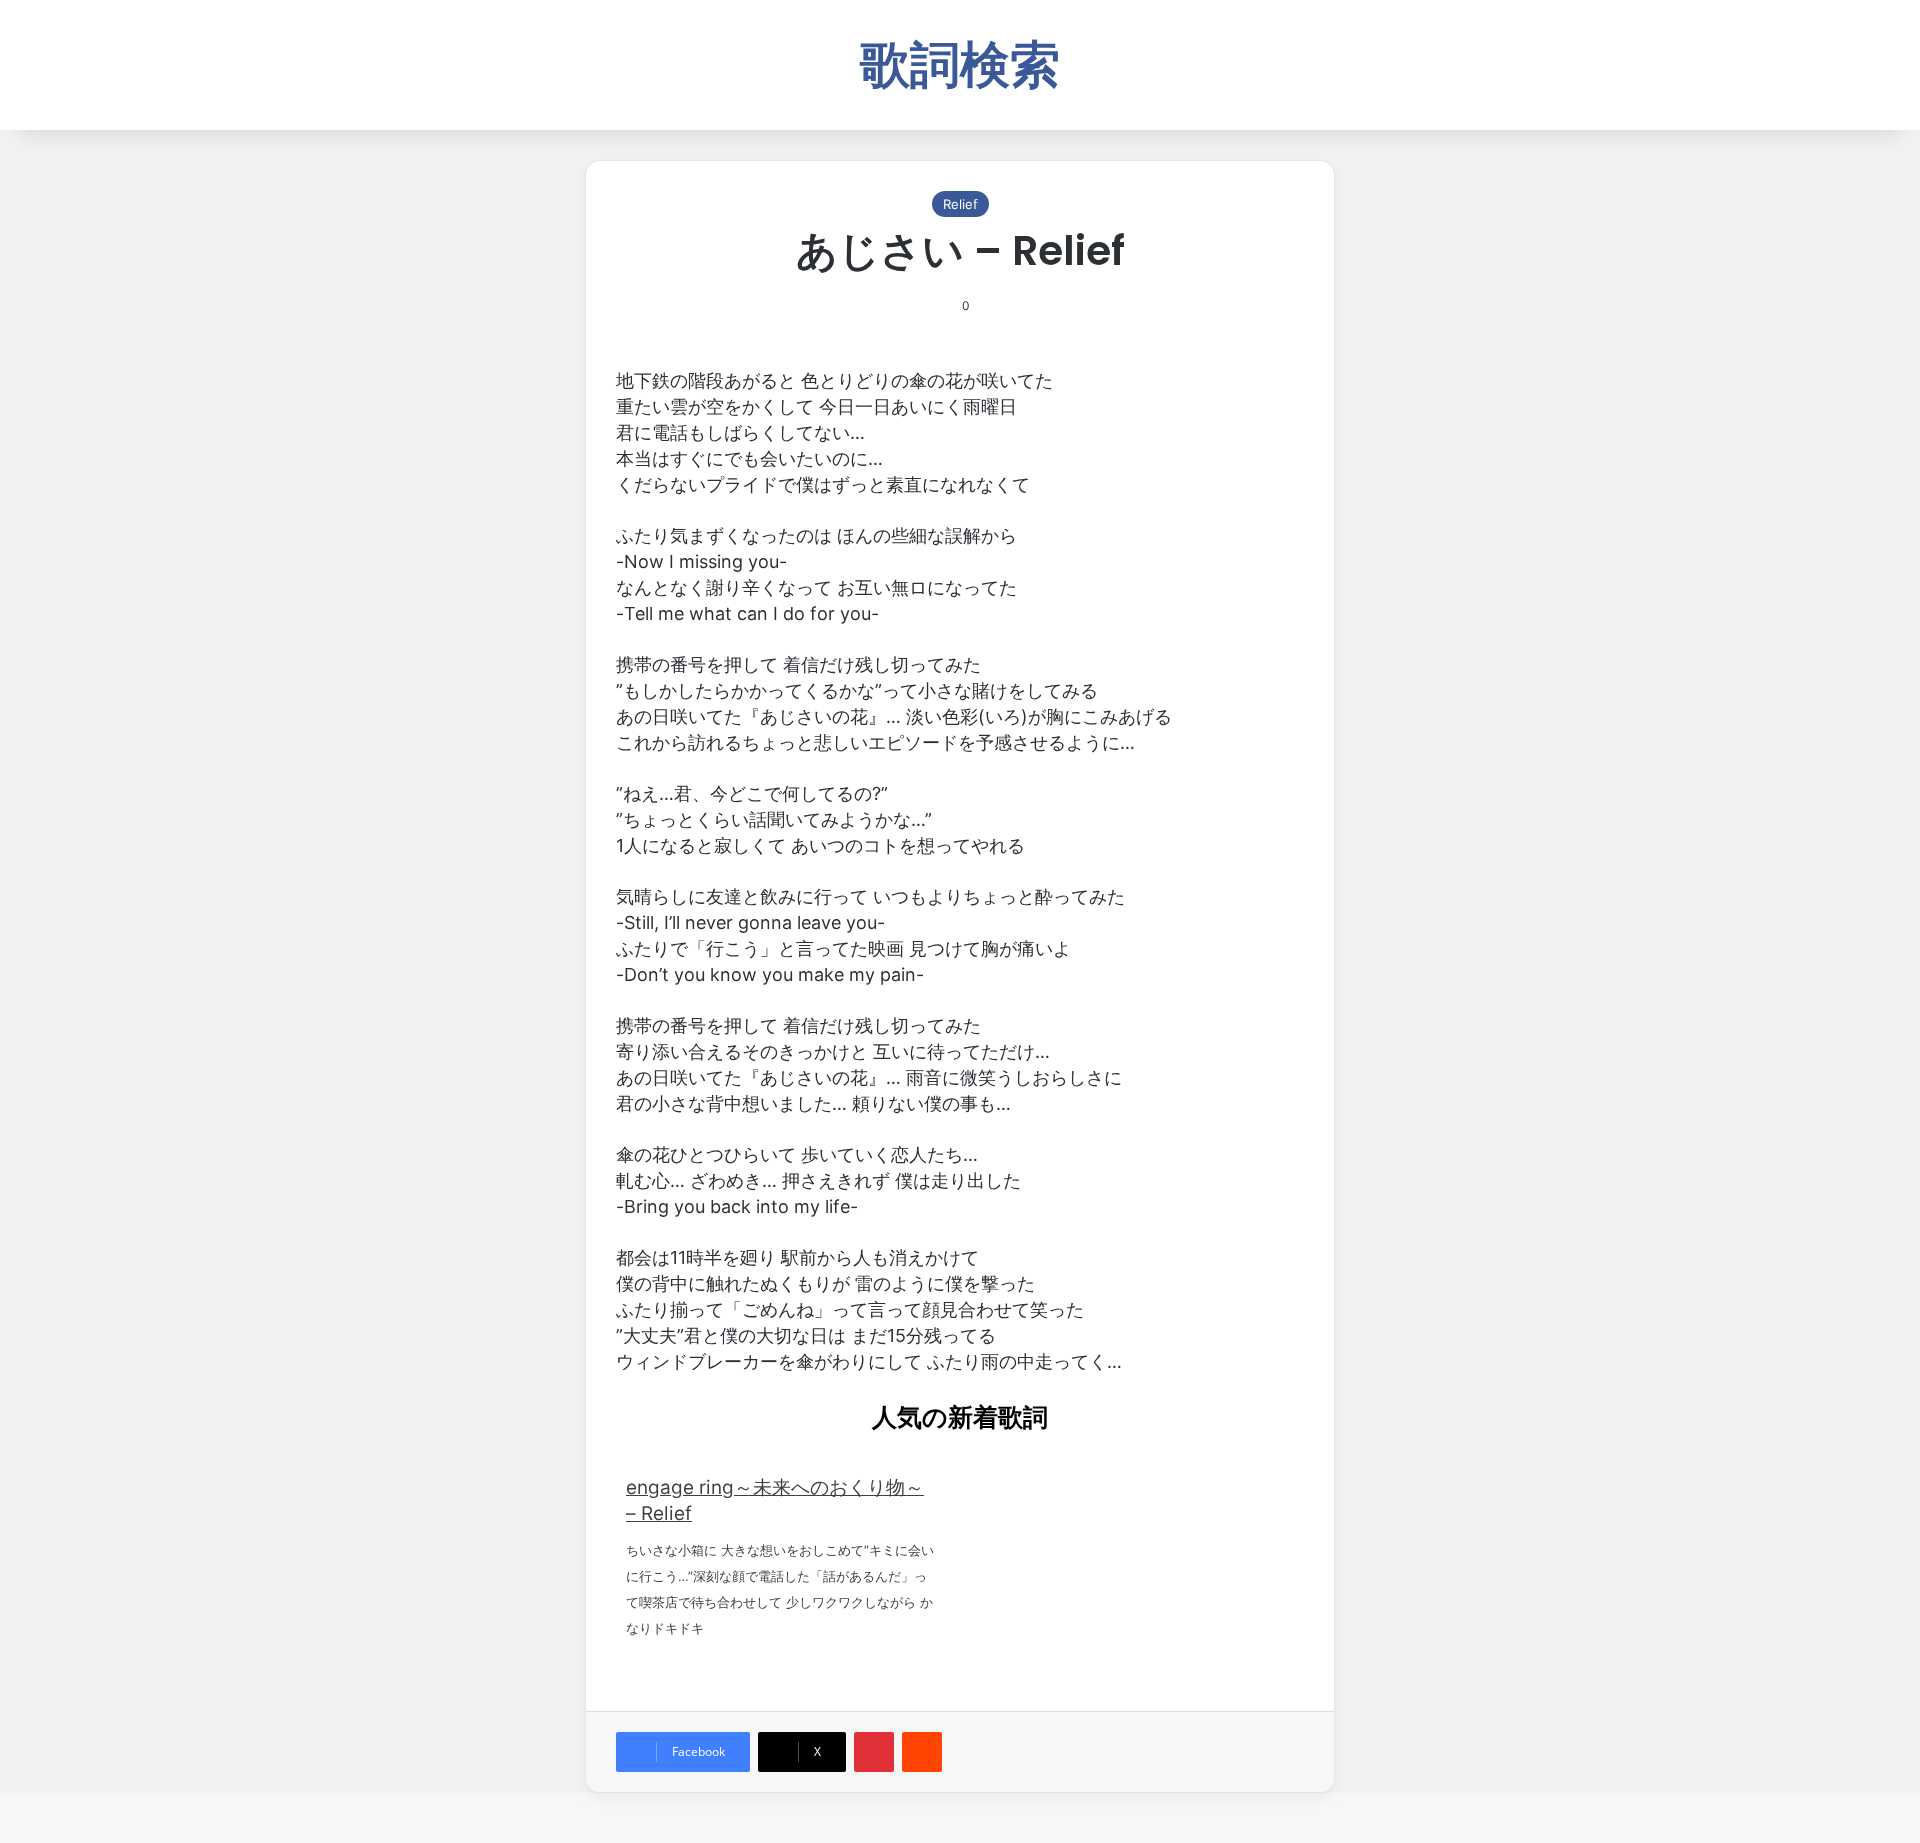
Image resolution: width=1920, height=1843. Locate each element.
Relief (960, 204)
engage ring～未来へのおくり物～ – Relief (775, 1500)
